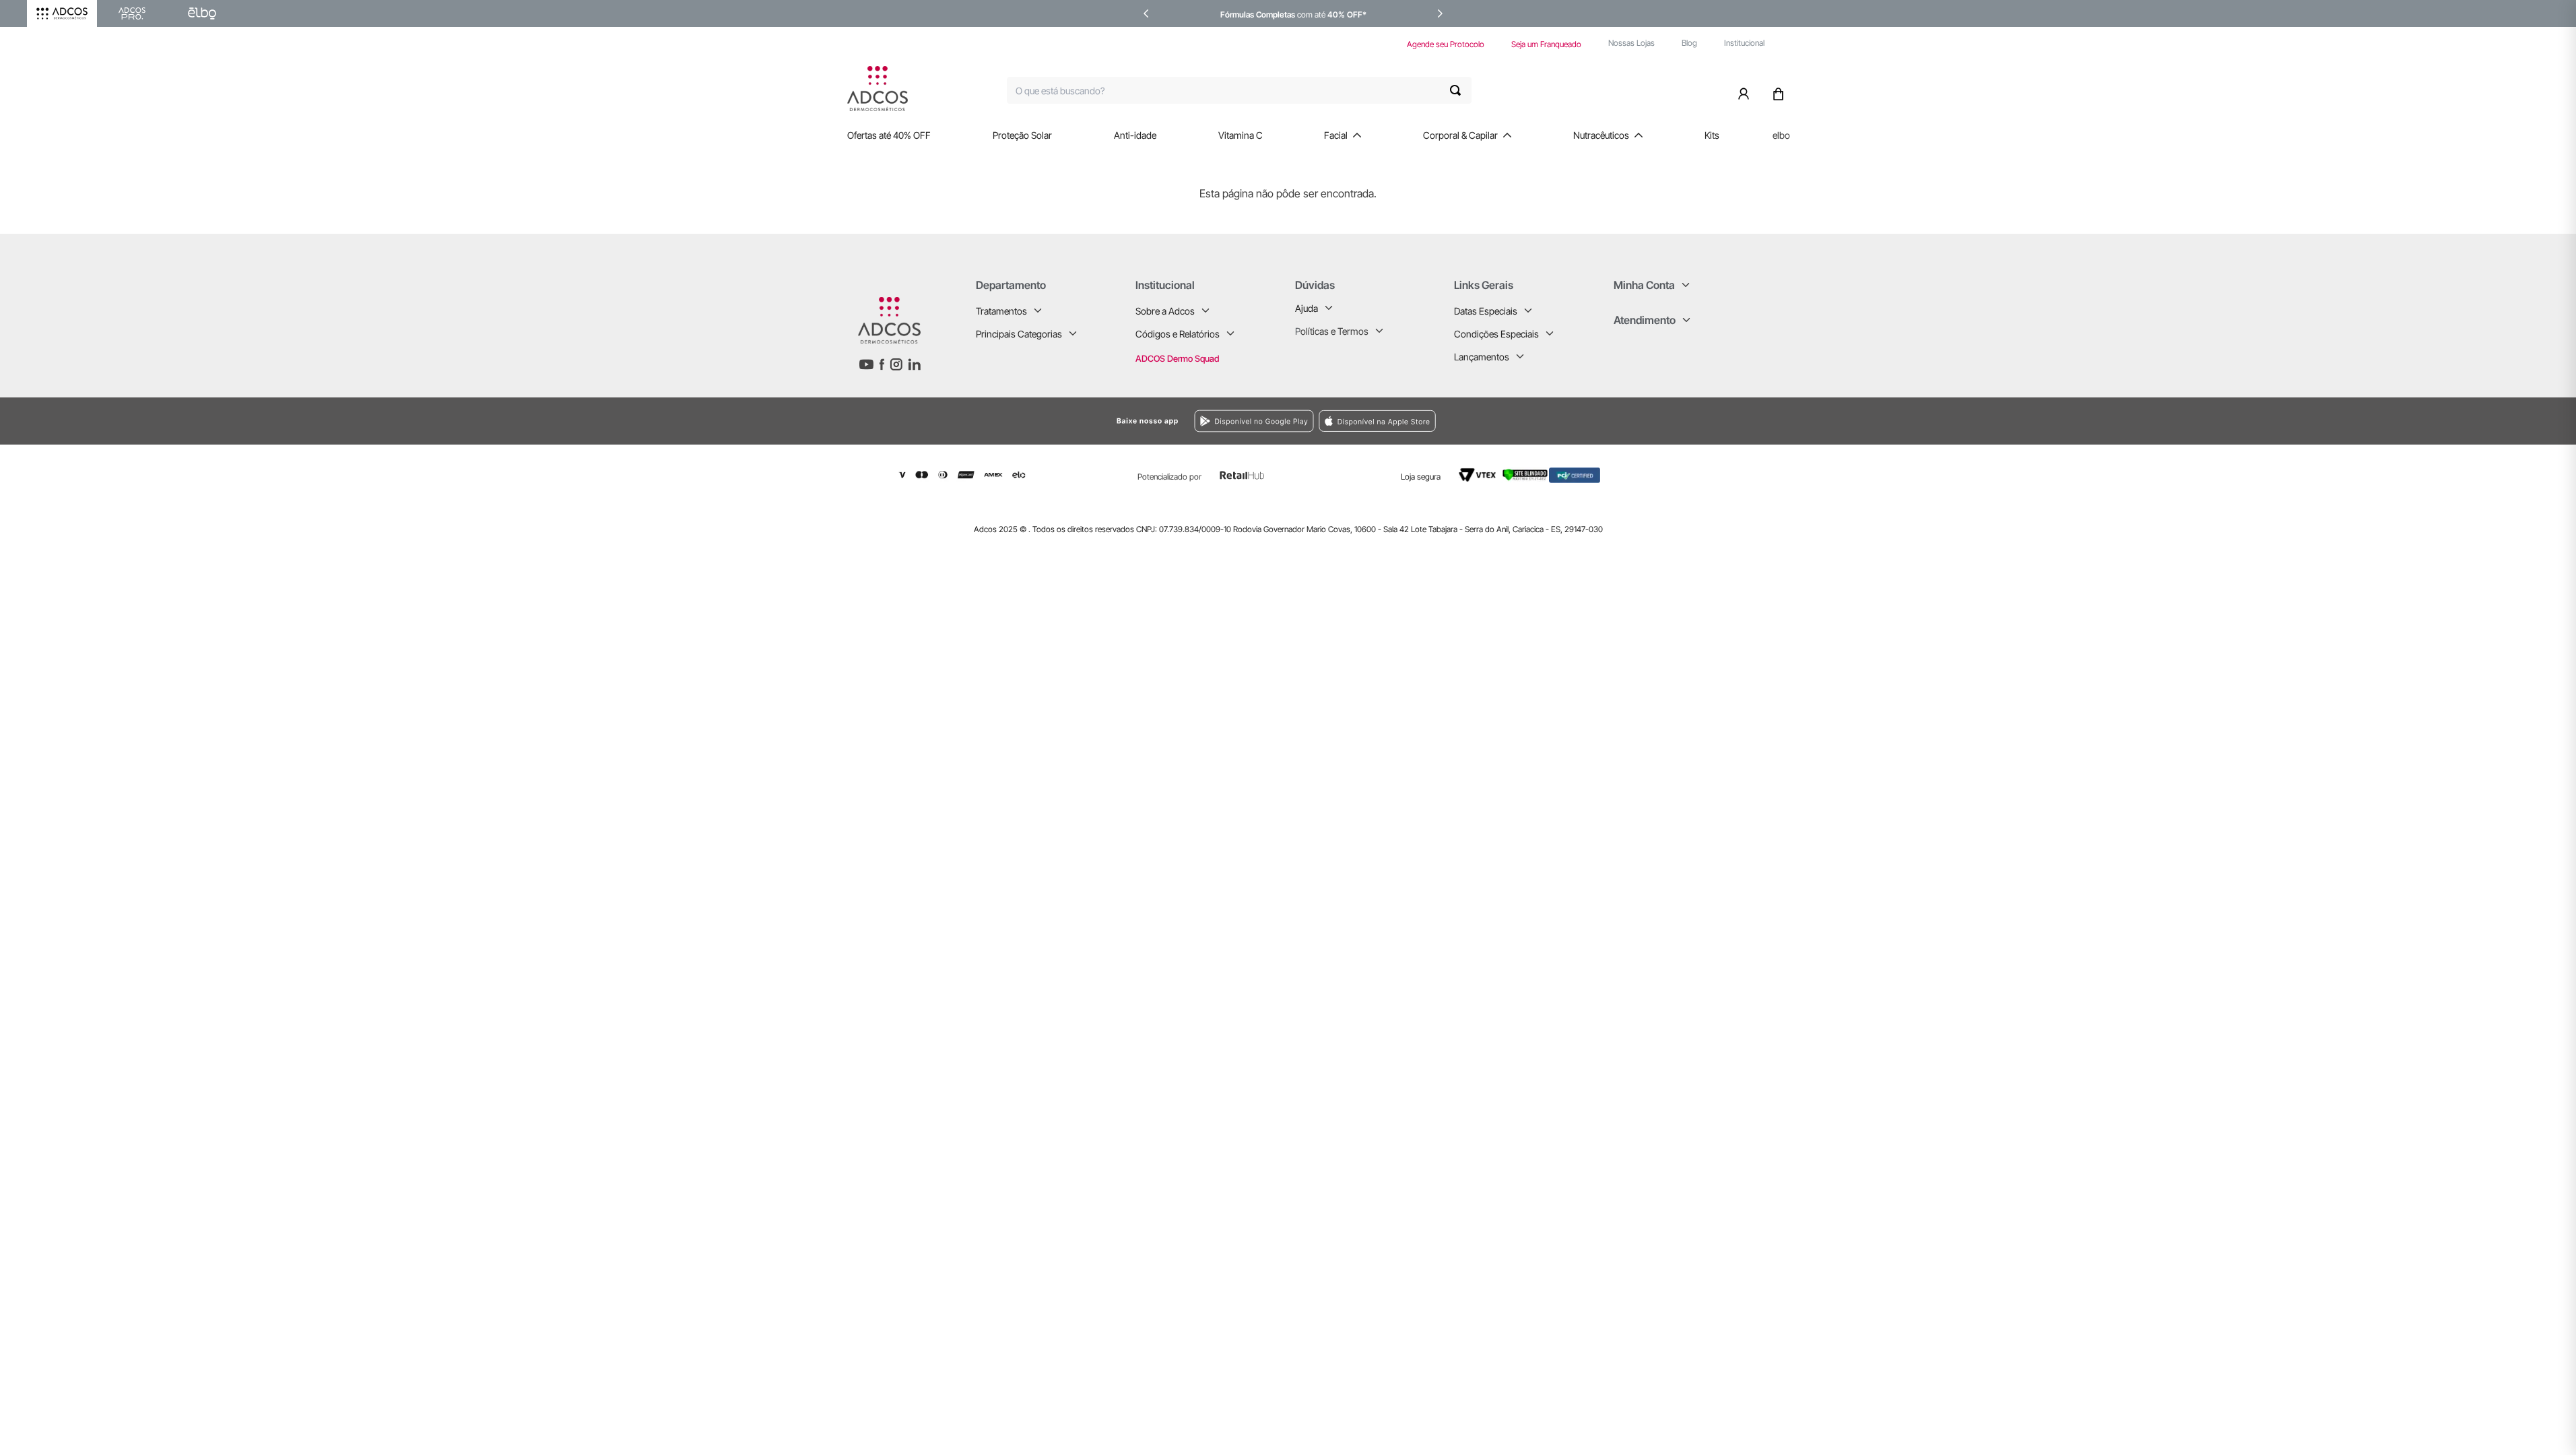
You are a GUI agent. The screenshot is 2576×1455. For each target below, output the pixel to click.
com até (1311, 14)
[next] (1440, 13)
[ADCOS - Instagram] (896, 364)
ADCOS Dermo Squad (1177, 358)
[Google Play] (1113, 421)
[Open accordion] (1038, 311)
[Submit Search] (1461, 90)
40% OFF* (1347, 14)
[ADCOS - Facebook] (882, 364)
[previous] (1146, 13)
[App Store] (1489, 421)
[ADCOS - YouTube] (866, 364)
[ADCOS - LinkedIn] (914, 364)
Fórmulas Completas (1258, 14)
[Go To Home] (878, 89)
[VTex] (1477, 476)
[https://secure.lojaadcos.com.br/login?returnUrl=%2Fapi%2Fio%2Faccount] (1746, 90)
